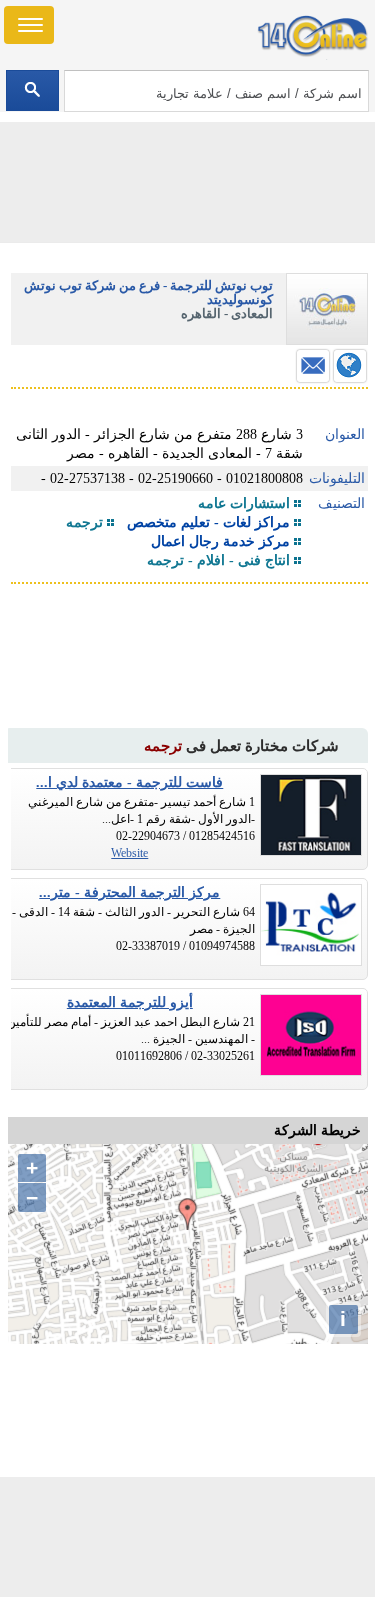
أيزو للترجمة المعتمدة (130, 1002)
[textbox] (216, 91)
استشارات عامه (244, 503)
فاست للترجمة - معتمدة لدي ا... (129, 782)
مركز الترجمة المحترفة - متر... (129, 892)
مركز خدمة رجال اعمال (220, 541)
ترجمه (84, 522)
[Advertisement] (188, 1537)
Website (129, 853)
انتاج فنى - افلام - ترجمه (218, 560)
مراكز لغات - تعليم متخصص (208, 522)
